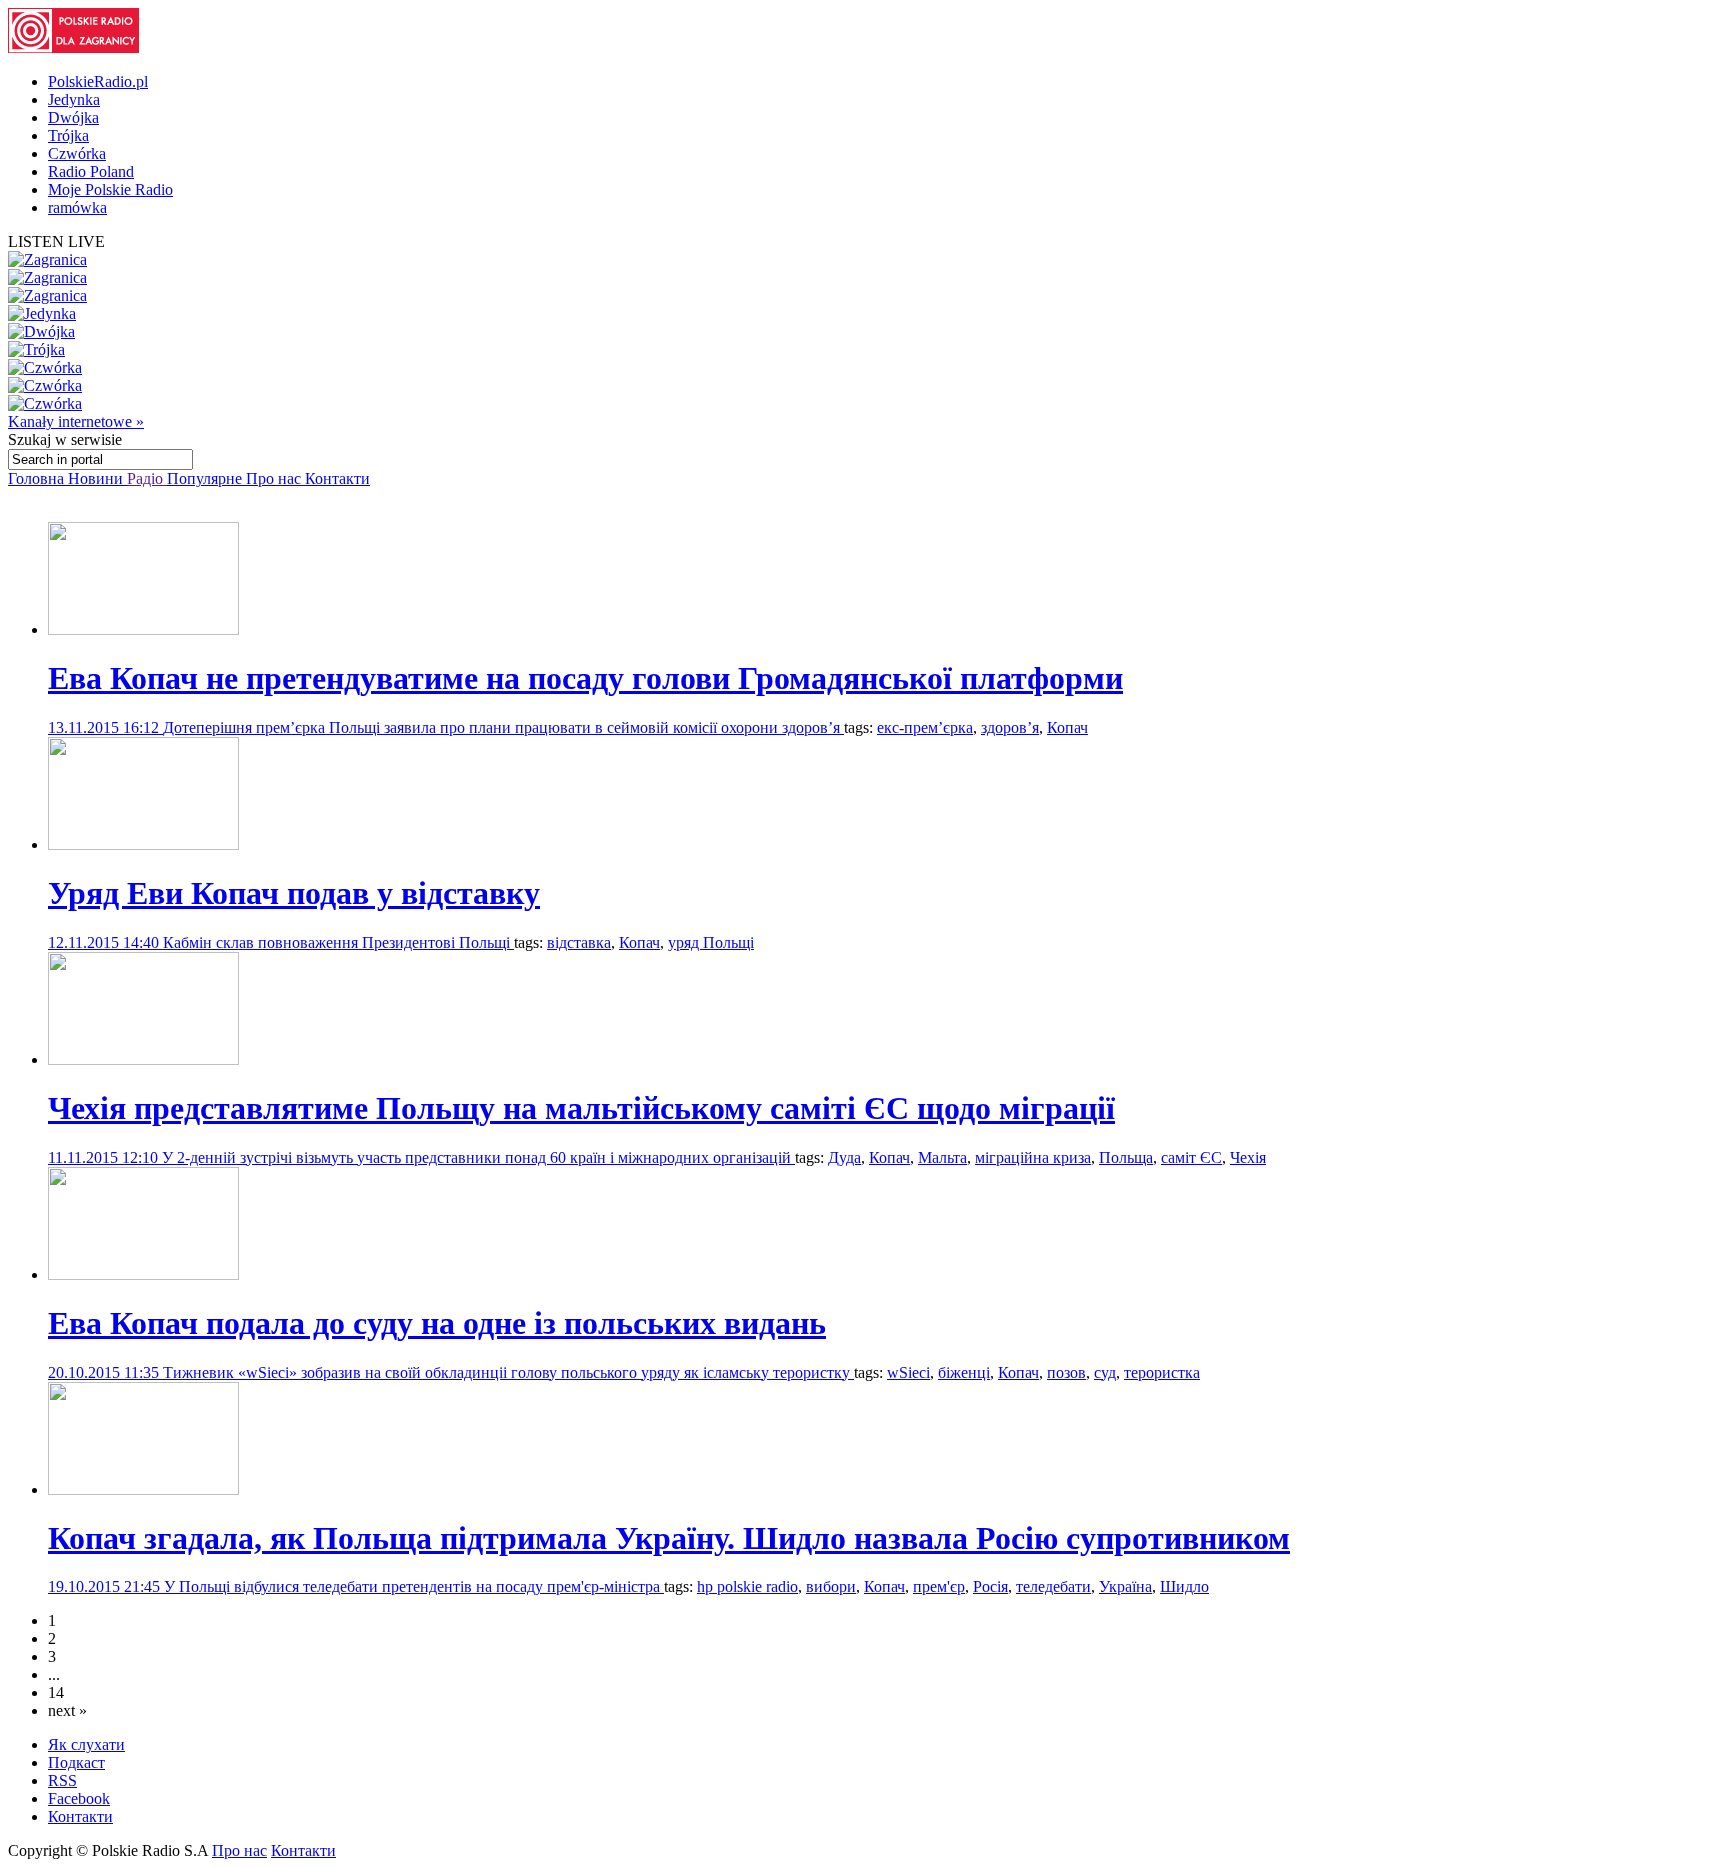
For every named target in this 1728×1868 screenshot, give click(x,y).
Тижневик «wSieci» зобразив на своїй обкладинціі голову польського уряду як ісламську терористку (508, 1372)
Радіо (147, 478)
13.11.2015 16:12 (105, 727)
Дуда (844, 1157)
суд (1105, 1372)
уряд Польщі (711, 942)
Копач (1067, 727)
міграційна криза (1033, 1157)
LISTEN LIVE (56, 241)
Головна (38, 478)
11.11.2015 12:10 (105, 1157)
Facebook (79, 1798)
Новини (97, 478)
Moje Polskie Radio (110, 189)
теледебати (1053, 1586)
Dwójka (73, 117)
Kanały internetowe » (76, 421)
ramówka (77, 207)
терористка (1162, 1372)
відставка (579, 942)
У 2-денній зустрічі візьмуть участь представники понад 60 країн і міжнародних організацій (478, 1157)
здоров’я (1010, 727)
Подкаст (76, 1762)
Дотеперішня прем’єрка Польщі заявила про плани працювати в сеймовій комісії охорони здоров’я (503, 727)
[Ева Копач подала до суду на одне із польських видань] (143, 1274)
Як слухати (86, 1744)
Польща (1126, 1157)
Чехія (1248, 1157)
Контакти (337, 478)
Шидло (1184, 1586)
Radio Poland (91, 171)
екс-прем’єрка (925, 727)
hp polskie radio (747, 1586)
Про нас (275, 478)
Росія (990, 1586)
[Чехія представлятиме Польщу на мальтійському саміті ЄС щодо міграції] (143, 1059)
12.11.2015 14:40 (105, 942)
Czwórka (77, 153)
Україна (1125, 1586)
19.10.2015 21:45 (106, 1586)
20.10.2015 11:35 (105, 1372)
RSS (62, 1780)
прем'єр (939, 1586)
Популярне (206, 478)
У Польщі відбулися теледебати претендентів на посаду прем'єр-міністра (414, 1586)
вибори (831, 1586)
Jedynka (74, 99)
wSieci (908, 1372)
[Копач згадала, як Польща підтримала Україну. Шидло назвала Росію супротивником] (143, 1489)
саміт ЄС (1191, 1157)
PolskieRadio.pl (98, 81)
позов (1066, 1372)
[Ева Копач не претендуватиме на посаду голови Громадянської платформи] (143, 629)
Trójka (68, 135)
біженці (964, 1372)
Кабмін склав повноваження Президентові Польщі (338, 942)
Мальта (942, 1157)
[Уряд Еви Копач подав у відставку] (143, 844)
